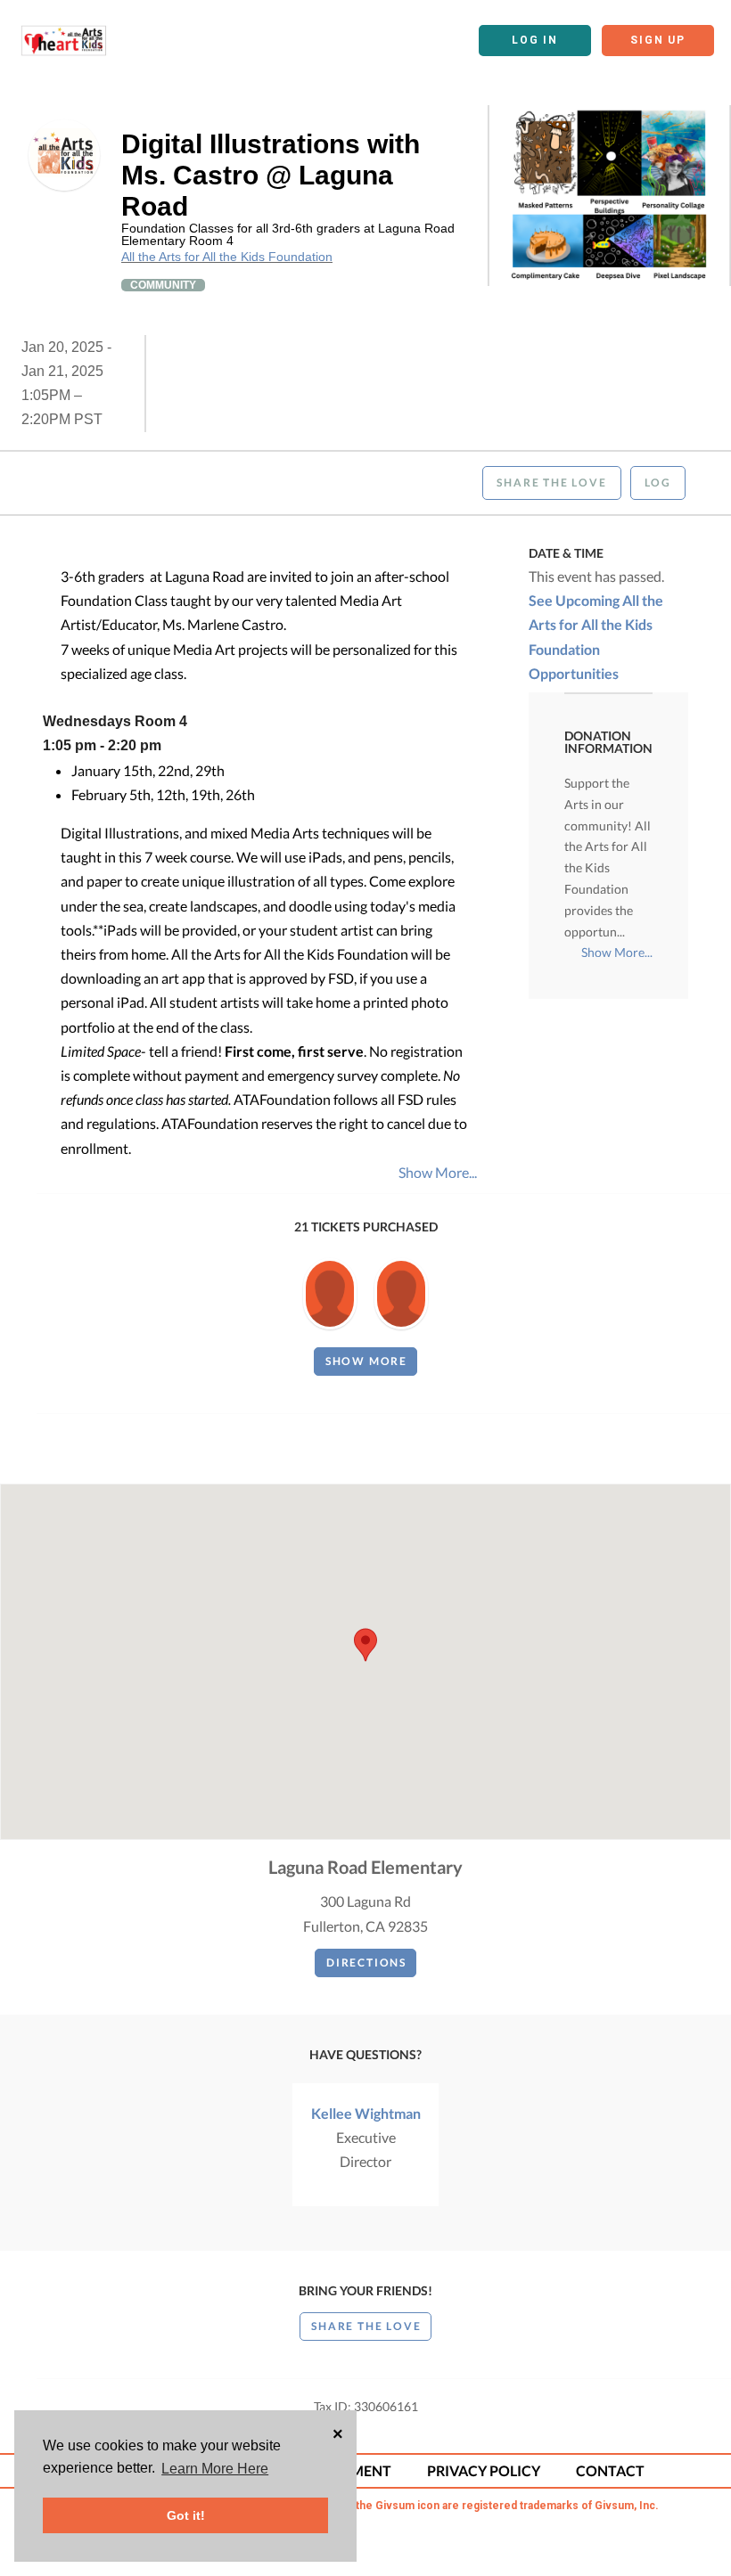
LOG (658, 482)
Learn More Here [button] (215, 2469)
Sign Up (658, 40)
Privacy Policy (484, 2470)
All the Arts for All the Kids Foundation (227, 257)
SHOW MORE (366, 1361)
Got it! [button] (186, 2515)
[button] (365, 1645)
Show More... (438, 1172)
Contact (610, 2470)
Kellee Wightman (366, 2113)
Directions (366, 1963)
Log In (535, 40)
